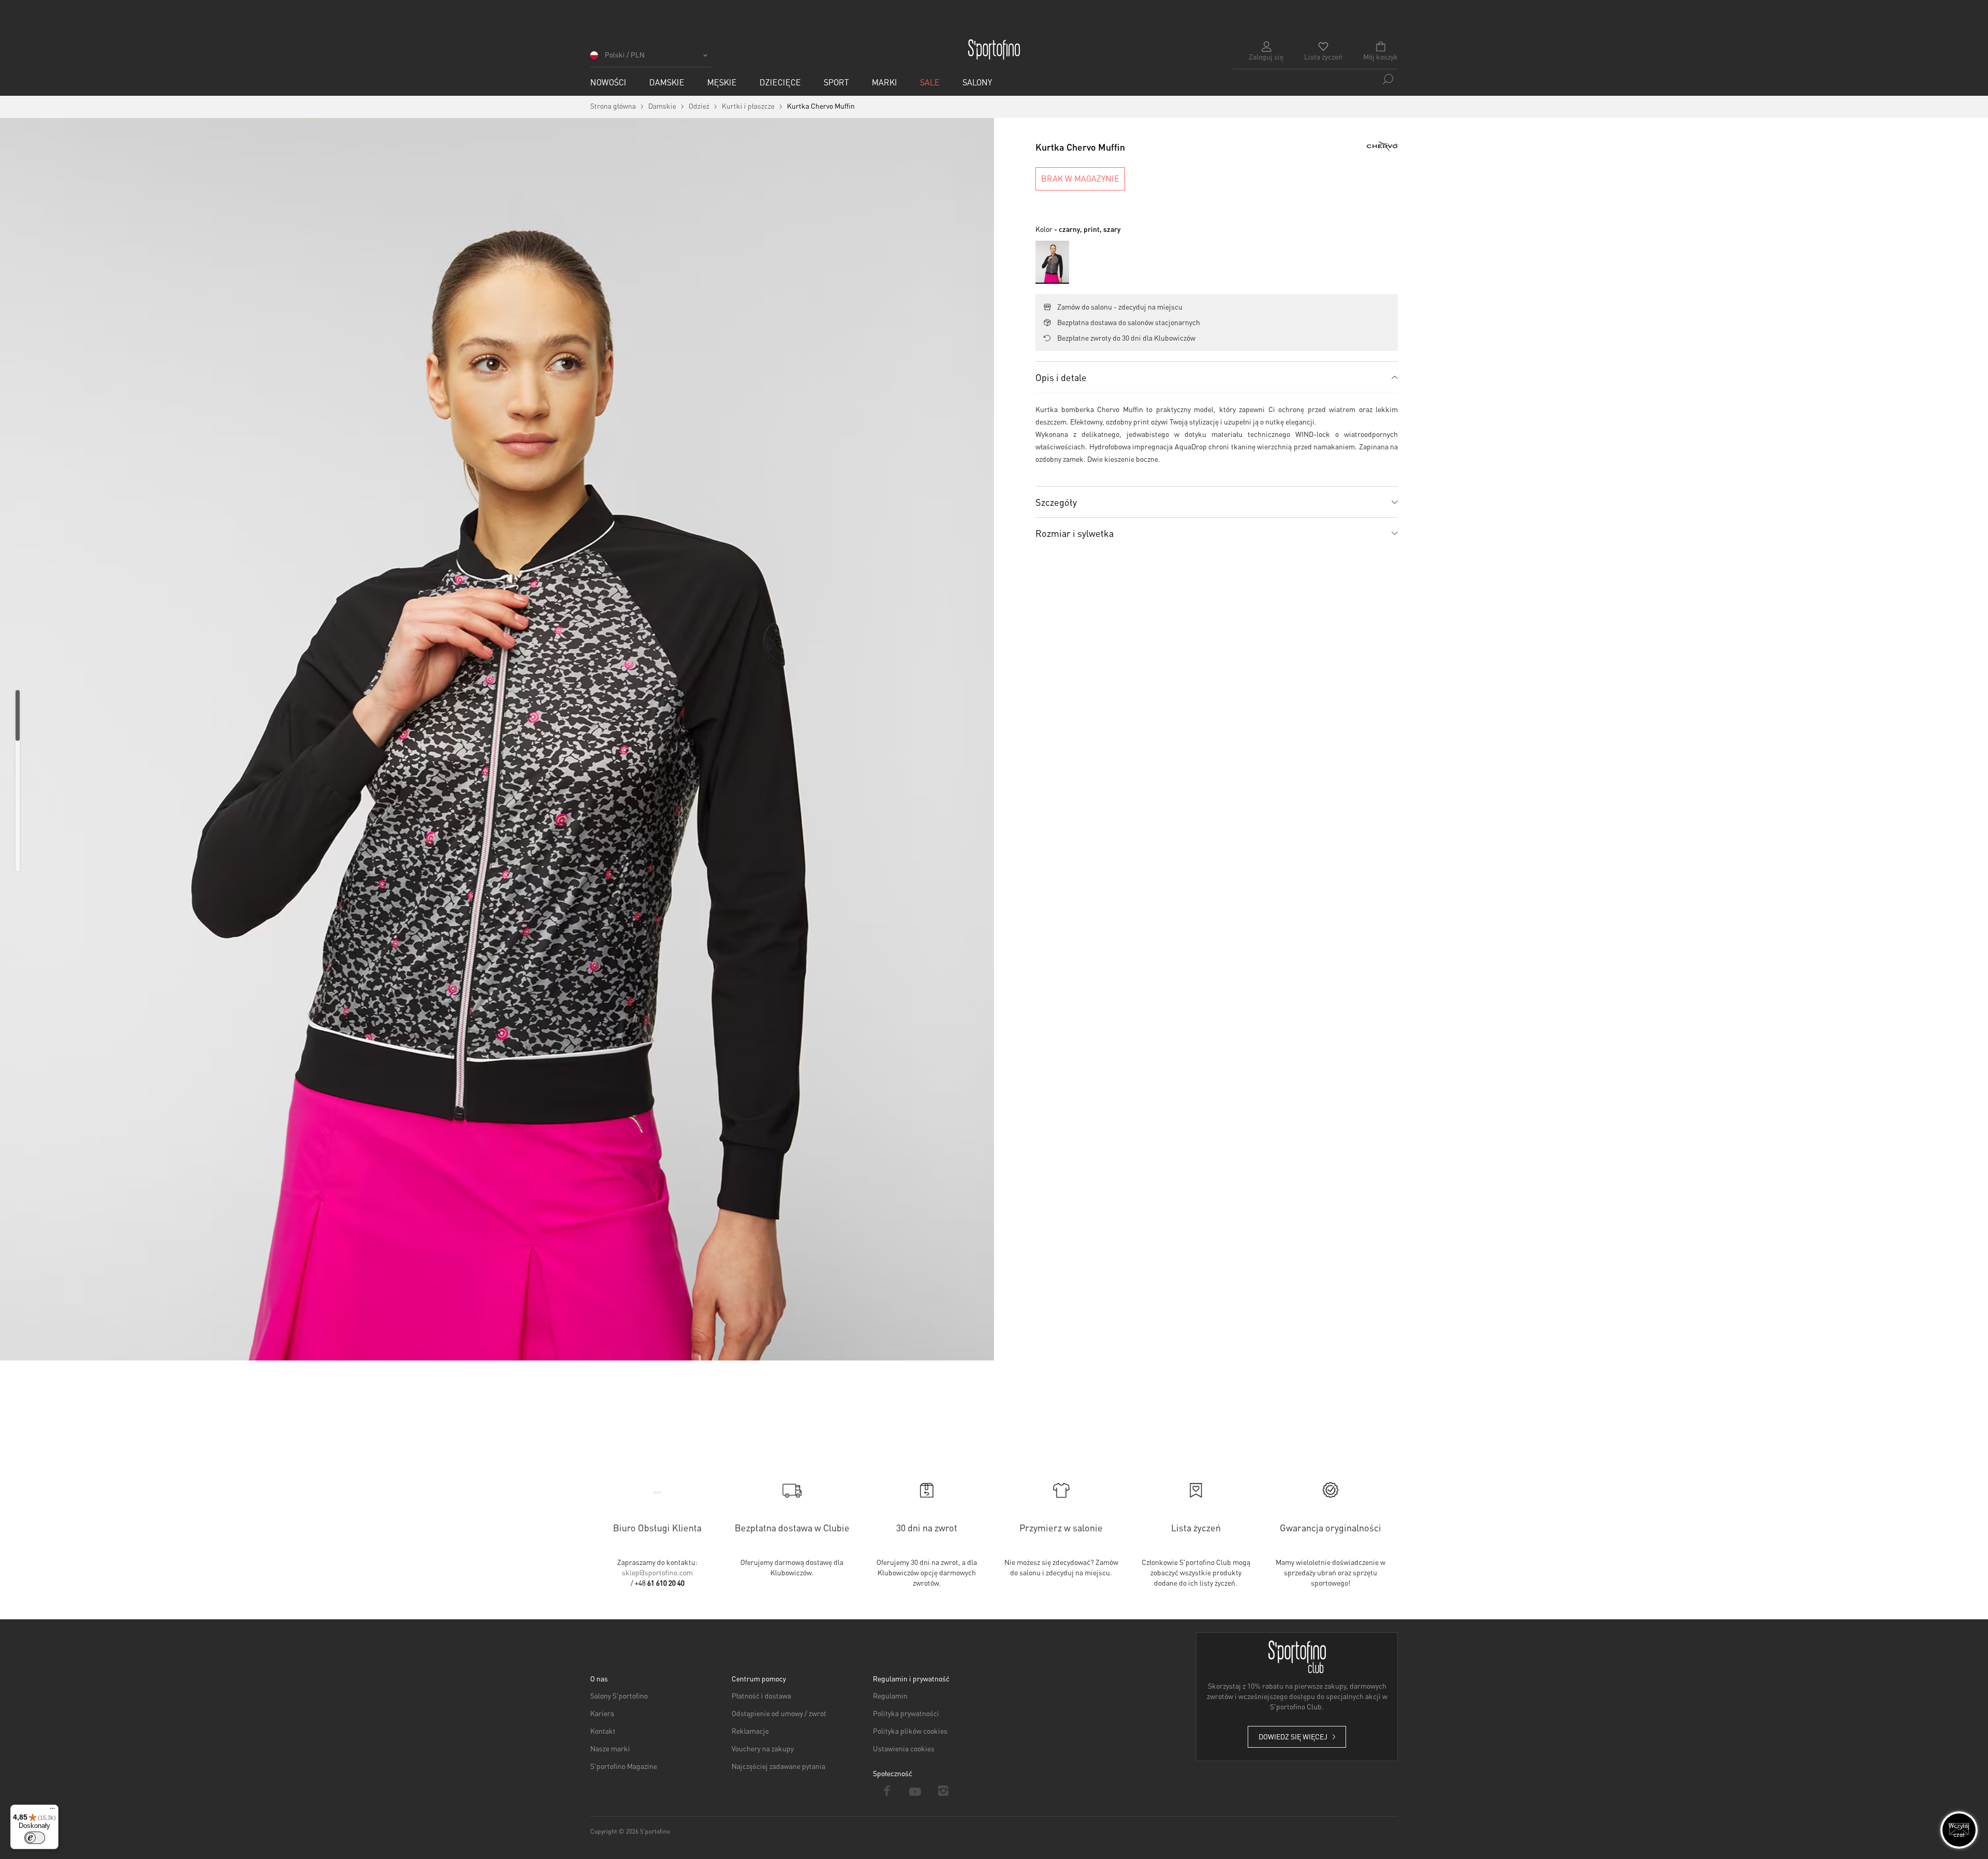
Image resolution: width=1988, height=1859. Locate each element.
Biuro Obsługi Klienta (657, 1527)
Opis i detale (1061, 377)
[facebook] (887, 1791)
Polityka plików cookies (910, 1731)
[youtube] (916, 1791)
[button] (651, 58)
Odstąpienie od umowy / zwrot (779, 1713)
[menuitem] (608, 82)
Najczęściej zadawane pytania (778, 1766)
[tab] (1217, 377)
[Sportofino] (994, 50)
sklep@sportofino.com (657, 1572)
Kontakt (603, 1731)
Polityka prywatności (906, 1713)
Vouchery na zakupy (763, 1748)
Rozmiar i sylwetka (1075, 533)
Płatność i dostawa (761, 1695)
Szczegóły (1056, 502)
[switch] (35, 1838)
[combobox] (1315, 79)
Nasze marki (610, 1748)
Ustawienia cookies (904, 1748)
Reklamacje (750, 1731)
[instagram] (944, 1791)
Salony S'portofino (619, 1695)
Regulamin (890, 1695)
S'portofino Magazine (624, 1766)
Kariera (602, 1713)
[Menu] (52, 1811)
